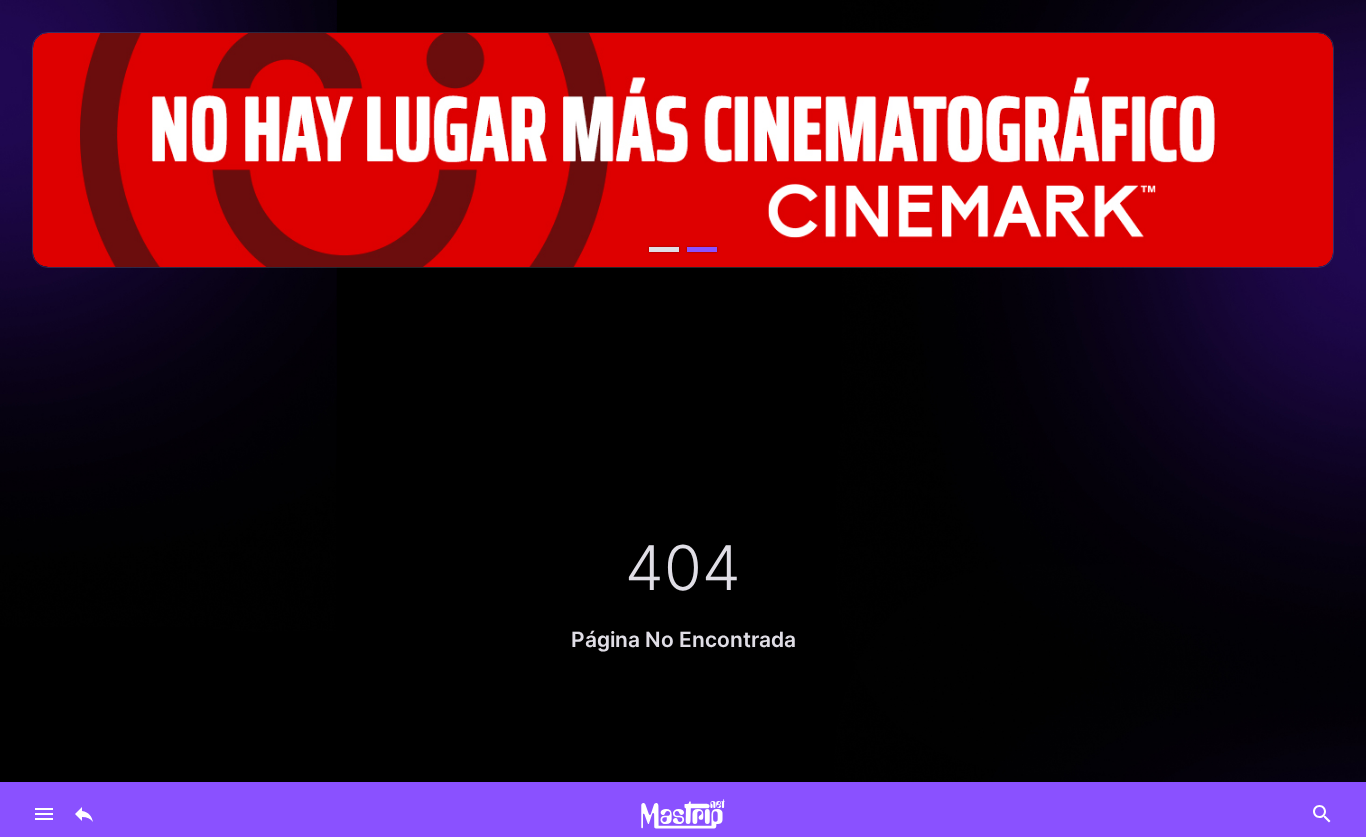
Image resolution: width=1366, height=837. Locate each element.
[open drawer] (44, 814)
